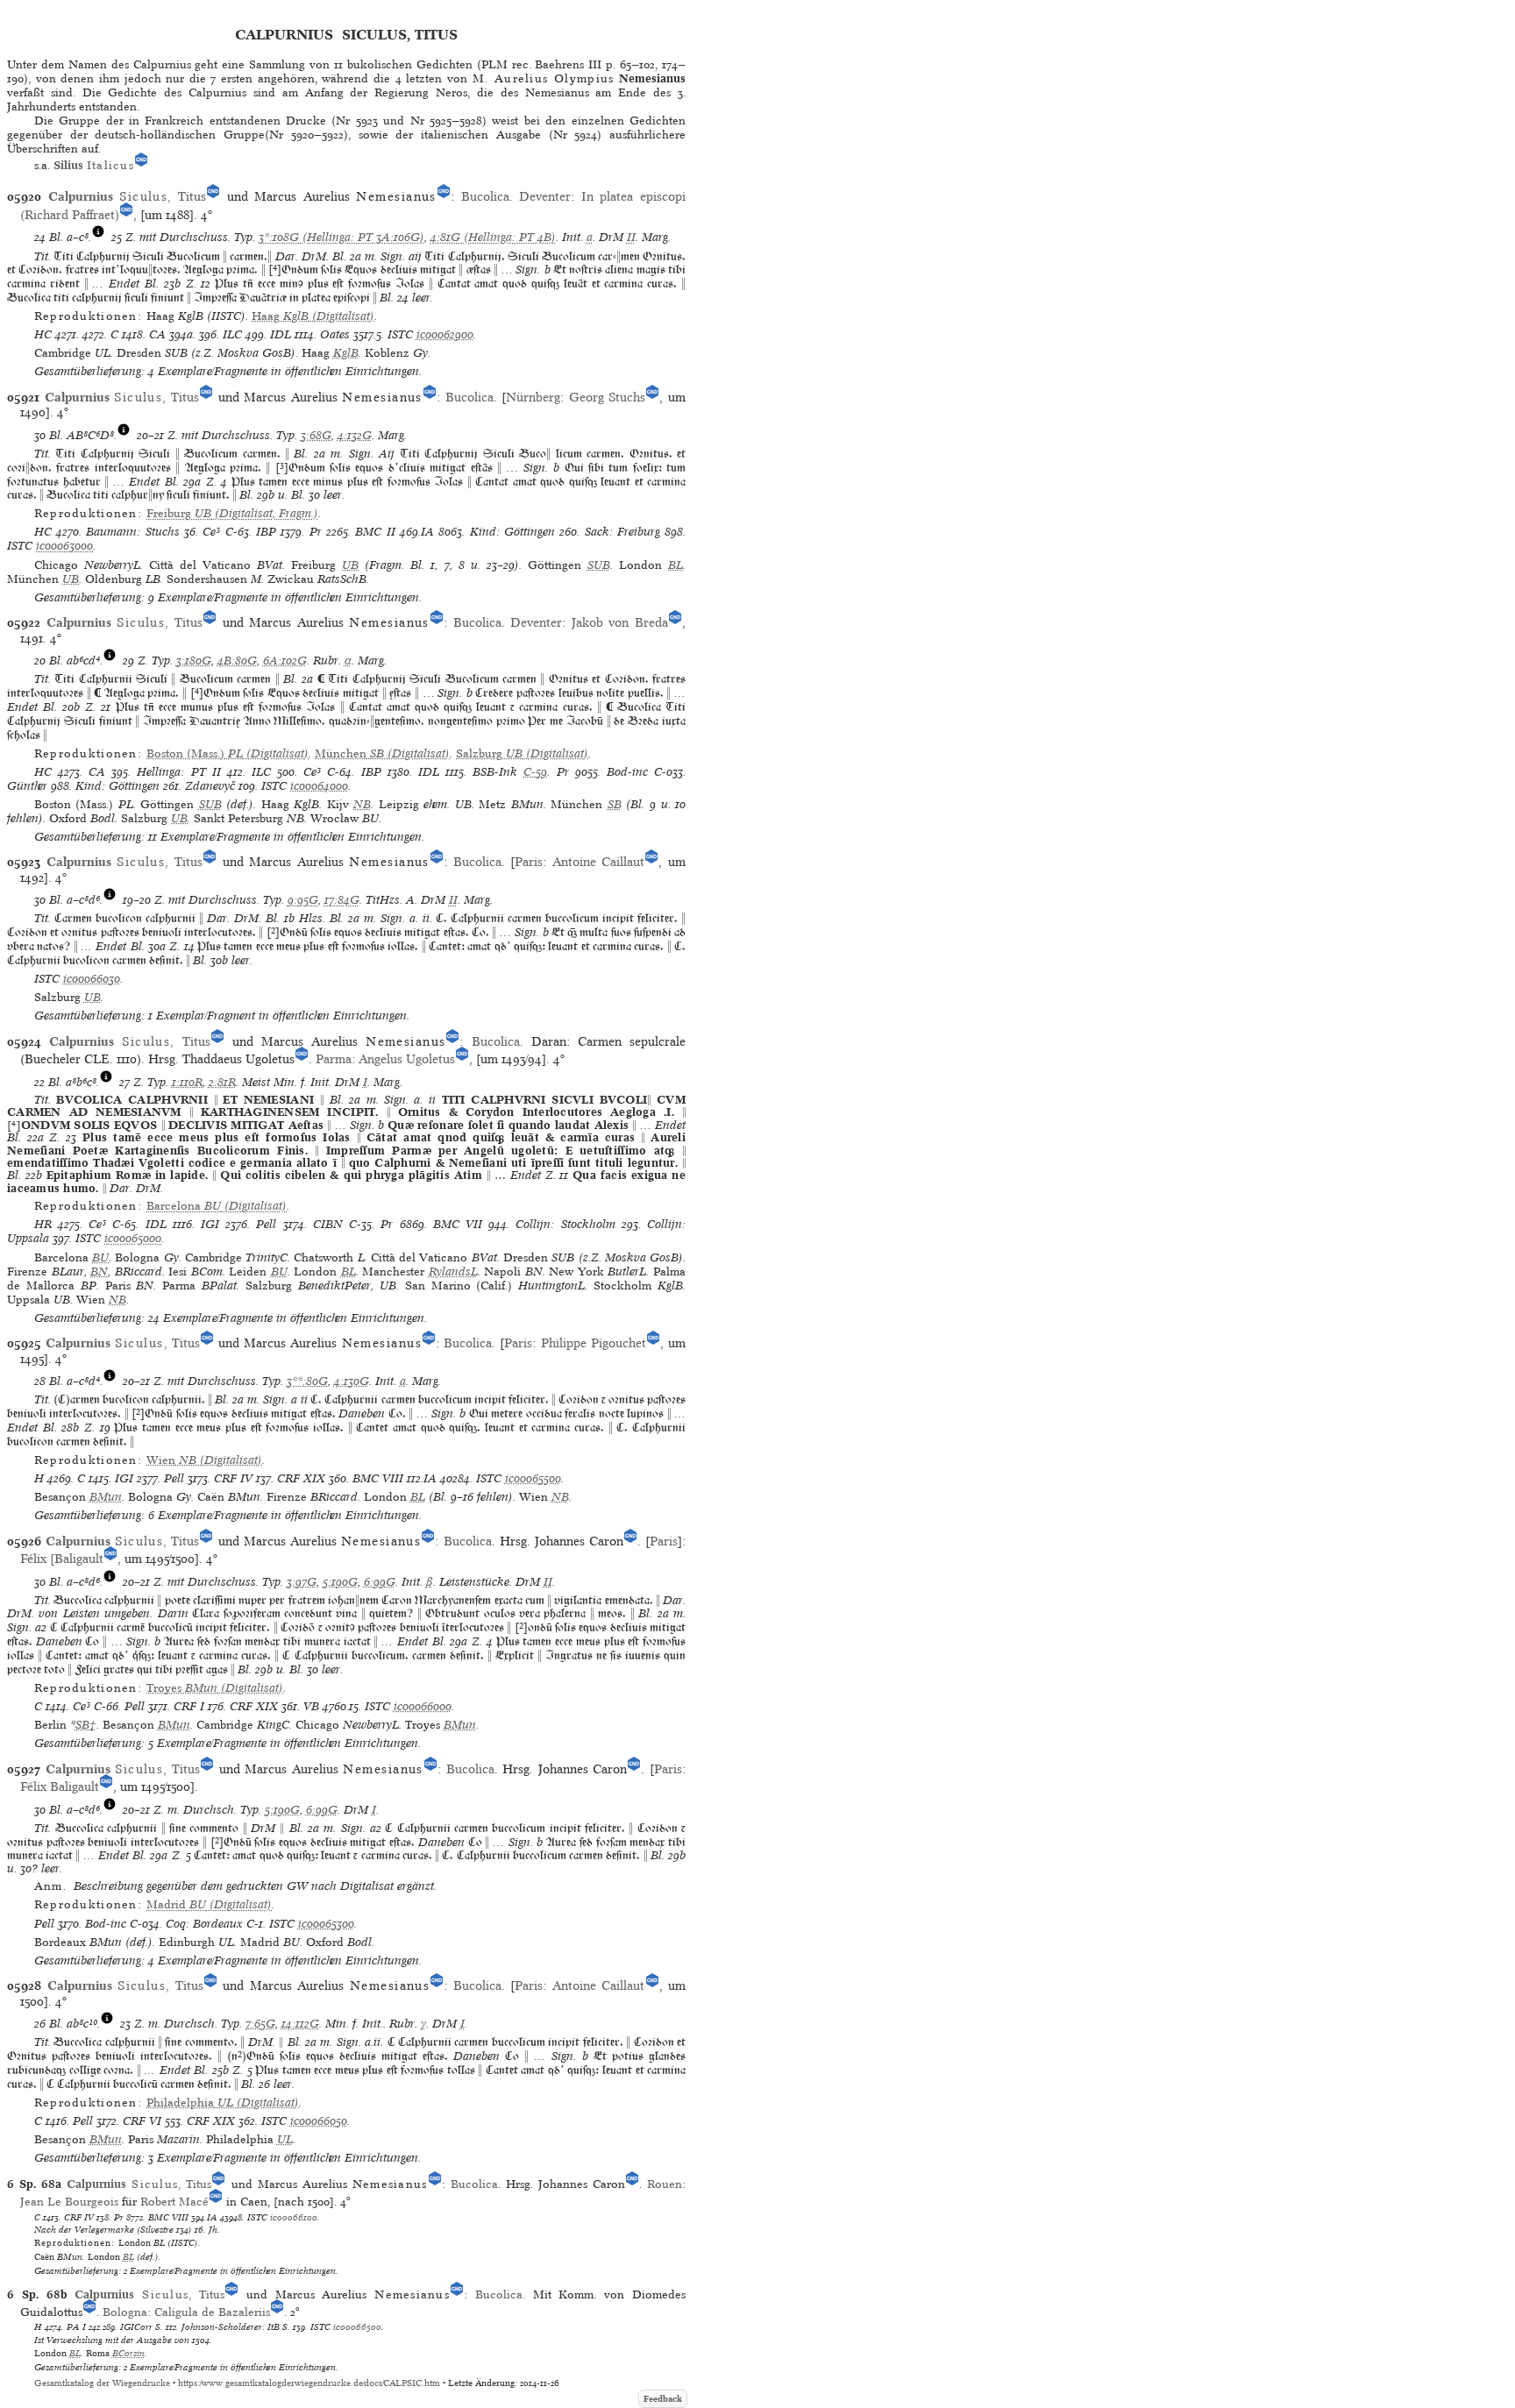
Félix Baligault (60, 1786)
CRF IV (233, 1478)
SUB (599, 565)
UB (350, 565)
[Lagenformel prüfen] (98, 237)
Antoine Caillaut (599, 862)
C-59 (535, 772)
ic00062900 (445, 334)
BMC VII (458, 1224)
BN (99, 1271)
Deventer (545, 196)
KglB (346, 353)
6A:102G (285, 661)
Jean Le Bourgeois (69, 2202)
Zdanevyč (210, 786)
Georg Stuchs (608, 397)
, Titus (127, 196)
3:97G (302, 1582)
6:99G (380, 1582)
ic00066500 (357, 2326)
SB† (86, 1725)
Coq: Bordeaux (204, 1924)
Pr (316, 532)
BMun (106, 1497)
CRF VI (142, 2121)
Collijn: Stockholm (565, 1224)
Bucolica (485, 196)
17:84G (342, 900)
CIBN (328, 1224)
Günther (27, 786)
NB (362, 804)
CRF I (189, 1706)
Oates (335, 334)
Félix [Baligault (62, 1559)
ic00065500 (533, 1478)
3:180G (194, 661)
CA (157, 334)
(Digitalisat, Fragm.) (232, 513)
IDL (281, 334)
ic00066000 (423, 1706)
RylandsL (453, 1271)
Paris (529, 862)
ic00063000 (64, 546)
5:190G (340, 1582)
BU (100, 1257)
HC (43, 334)
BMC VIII (378, 1478)
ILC (232, 334)
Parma (334, 1059)
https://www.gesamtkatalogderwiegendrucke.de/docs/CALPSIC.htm (309, 2383)
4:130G (352, 1381)
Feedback (663, 2399)
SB (615, 804)
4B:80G (237, 661)
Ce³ (211, 532)
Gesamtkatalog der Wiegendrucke (102, 2383)
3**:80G (307, 1381)
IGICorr (136, 2326)
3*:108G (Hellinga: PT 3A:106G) (341, 237)
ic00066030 (92, 979)
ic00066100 (294, 2217)
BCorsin (128, 2353)
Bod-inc (627, 772)
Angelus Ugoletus (407, 1059)
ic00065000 (133, 1238)
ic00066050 (319, 2121)
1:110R (187, 1082)
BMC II (375, 532)
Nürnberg (533, 397)
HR (43, 1224)
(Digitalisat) (313, 316)
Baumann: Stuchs (132, 532)
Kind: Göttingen (512, 532)
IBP (266, 532)
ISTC (400, 334)
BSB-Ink (495, 772)
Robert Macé (174, 2202)
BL (676, 565)
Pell (266, 1224)
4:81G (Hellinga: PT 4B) (493, 237)
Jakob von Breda (620, 622)
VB (311, 1706)
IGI (210, 1224)
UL (285, 2139)
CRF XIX (301, 1478)
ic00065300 (326, 1924)
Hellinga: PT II (178, 772)
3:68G (316, 435)
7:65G (260, 2024)
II (631, 237)
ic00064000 (319, 786)
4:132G (355, 435)
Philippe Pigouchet (594, 1343)
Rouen (665, 2184)
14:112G (300, 2024)
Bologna (125, 2312)
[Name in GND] (141, 165)
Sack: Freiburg (622, 532)
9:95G (303, 900)
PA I (76, 2326)
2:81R (222, 1082)
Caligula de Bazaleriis (212, 2312)
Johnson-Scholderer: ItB (231, 2326)
